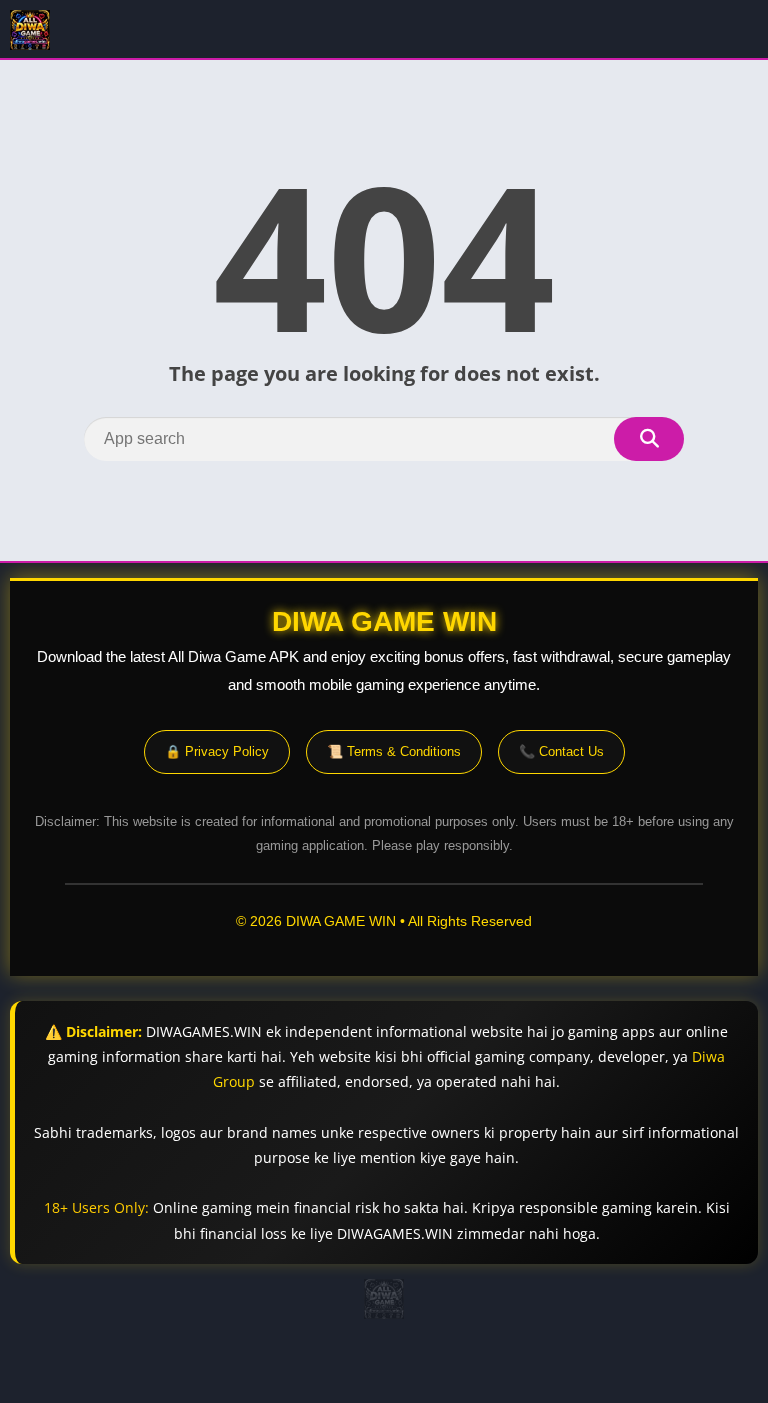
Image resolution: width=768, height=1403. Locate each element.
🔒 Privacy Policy (217, 751)
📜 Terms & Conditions (394, 751)
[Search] (649, 439)
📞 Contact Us (561, 751)
